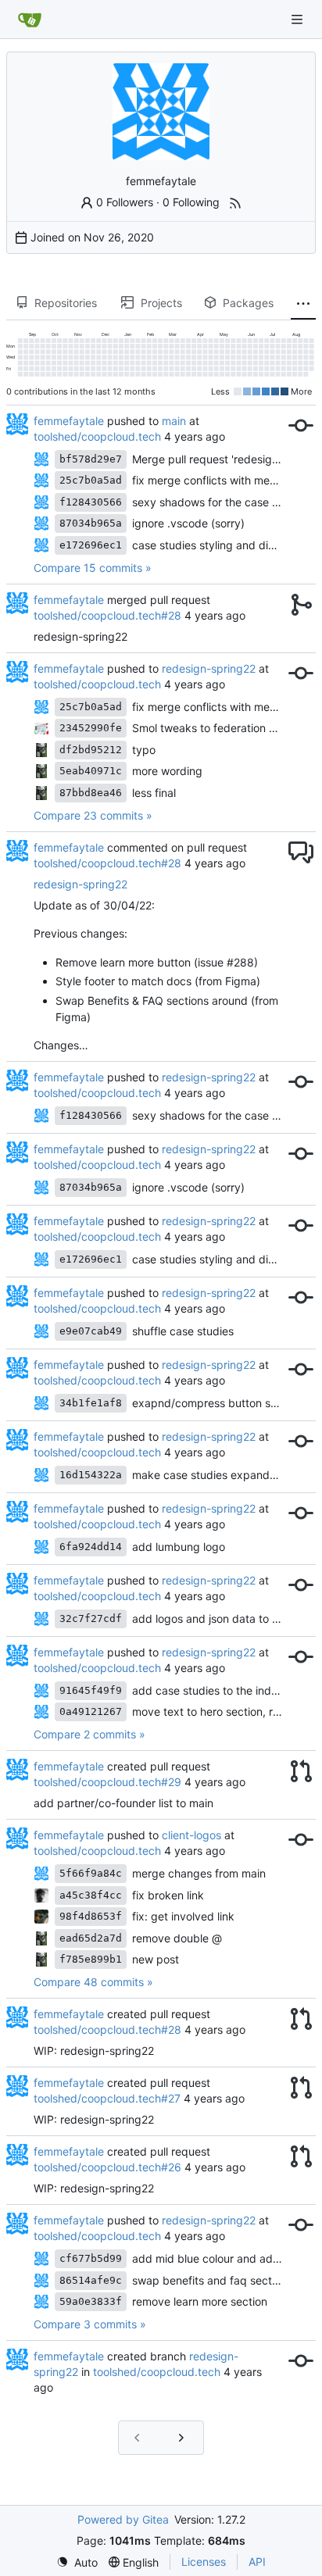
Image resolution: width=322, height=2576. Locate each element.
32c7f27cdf (91, 1618)
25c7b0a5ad (91, 480)
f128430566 (91, 502)
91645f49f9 (91, 1690)
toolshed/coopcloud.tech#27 (107, 2098)
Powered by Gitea (123, 2519)
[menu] (77, 2562)
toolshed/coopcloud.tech (97, 436)
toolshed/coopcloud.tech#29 (107, 1782)
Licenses (204, 2562)
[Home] (30, 20)
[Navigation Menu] (299, 19)
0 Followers (125, 202)
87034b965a (91, 523)
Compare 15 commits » (93, 568)
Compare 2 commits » (89, 1734)
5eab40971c (91, 771)
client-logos (191, 1835)
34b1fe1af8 (91, 1403)
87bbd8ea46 (91, 793)
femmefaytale (69, 421)
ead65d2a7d (91, 1938)
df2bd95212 (91, 750)
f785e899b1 (91, 1959)
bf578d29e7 (91, 459)
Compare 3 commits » (90, 2324)
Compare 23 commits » (93, 815)
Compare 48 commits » (93, 1982)
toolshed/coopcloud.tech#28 (107, 615)
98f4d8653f (91, 1916)
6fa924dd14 (91, 1547)
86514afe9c (91, 2280)
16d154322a (91, 1475)
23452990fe (91, 728)
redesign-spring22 (209, 668)
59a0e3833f (91, 2301)
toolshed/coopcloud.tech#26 (107, 2167)
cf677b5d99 (91, 2258)
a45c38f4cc (91, 1895)
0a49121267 (91, 1711)
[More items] (303, 303)
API (257, 2562)
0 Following (191, 202)
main (174, 421)
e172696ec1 (91, 545)
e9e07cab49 (91, 1331)
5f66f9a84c (91, 1873)
